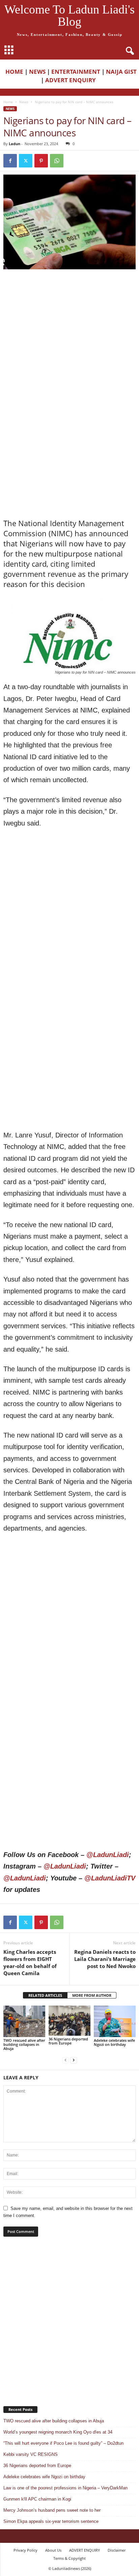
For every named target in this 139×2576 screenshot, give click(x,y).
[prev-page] (65, 2060)
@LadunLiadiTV (110, 1878)
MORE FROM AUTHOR (92, 1995)
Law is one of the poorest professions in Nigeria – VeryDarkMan (66, 2488)
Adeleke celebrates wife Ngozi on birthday (114, 2042)
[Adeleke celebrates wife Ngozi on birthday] (115, 2021)
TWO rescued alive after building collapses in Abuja (24, 2044)
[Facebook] (10, 161)
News (24, 102)
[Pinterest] (41, 161)
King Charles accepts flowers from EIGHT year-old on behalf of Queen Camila (30, 1962)
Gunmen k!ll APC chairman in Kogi (37, 2499)
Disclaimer (117, 2550)
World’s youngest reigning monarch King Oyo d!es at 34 (58, 2432)
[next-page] (74, 2060)
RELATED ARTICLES (45, 1995)
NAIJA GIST (121, 72)
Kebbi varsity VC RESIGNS (31, 2454)
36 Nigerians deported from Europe (68, 2041)
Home (8, 102)
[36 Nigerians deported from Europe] (69, 2021)
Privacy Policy (25, 2550)
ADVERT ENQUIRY (72, 80)
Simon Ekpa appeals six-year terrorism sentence (51, 2521)
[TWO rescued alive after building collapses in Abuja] (24, 2021)
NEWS (37, 72)
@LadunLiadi (108, 1855)
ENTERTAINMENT (76, 72)
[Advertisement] (69, 346)
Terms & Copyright (69, 2558)
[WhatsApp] (57, 161)
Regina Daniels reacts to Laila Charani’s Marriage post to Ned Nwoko (105, 1959)
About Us (53, 2550)
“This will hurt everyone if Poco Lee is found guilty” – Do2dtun (63, 2443)
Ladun (15, 144)
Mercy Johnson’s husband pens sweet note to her (52, 2510)
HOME (14, 72)
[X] (26, 161)
